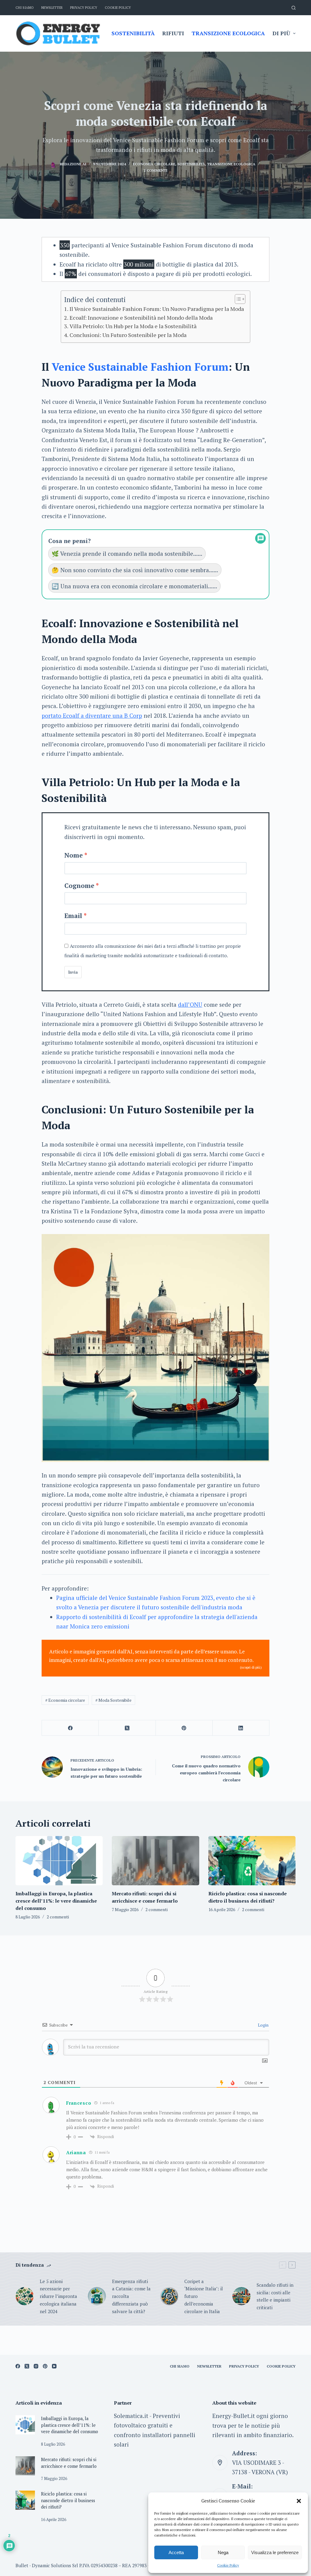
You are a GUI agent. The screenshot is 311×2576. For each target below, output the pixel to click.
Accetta (176, 2552)
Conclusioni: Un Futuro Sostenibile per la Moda (128, 335)
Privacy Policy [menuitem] (84, 8)
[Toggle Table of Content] (237, 299)
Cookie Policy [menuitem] (118, 8)
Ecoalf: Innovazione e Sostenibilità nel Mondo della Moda (141, 318)
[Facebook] (70, 1728)
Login (263, 2025)
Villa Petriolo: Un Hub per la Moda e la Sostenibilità (133, 326)
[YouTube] (54, 2366)
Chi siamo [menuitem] (25, 8)
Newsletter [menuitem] (52, 8)
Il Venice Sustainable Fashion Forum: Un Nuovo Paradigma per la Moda (157, 309)
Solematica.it (131, 2416)
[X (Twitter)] (127, 1728)
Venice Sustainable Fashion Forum (140, 367)
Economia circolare (154, 164)
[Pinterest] (184, 1728)
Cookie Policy (228, 2565)
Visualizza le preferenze (275, 2552)
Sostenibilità (191, 164)
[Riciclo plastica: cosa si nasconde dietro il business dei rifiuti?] (252, 1861)
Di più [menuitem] (281, 33)
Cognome (79, 886)
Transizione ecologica (231, 164)
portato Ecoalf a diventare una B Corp (92, 715)
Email (73, 916)
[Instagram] (36, 2366)
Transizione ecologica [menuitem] (228, 33)
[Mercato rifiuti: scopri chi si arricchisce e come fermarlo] (155, 1861)
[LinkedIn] (241, 1728)
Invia (73, 972)
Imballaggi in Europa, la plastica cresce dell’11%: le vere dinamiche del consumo (56, 1901)
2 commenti (155, 170)
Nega (223, 2552)
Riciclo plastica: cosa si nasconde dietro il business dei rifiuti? (68, 2500)
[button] (299, 2501)
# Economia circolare (65, 1700)
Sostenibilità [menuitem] (133, 33)
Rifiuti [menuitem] (173, 33)
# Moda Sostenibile (113, 1700)
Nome (74, 855)
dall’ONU (190, 1004)
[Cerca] (294, 8)
